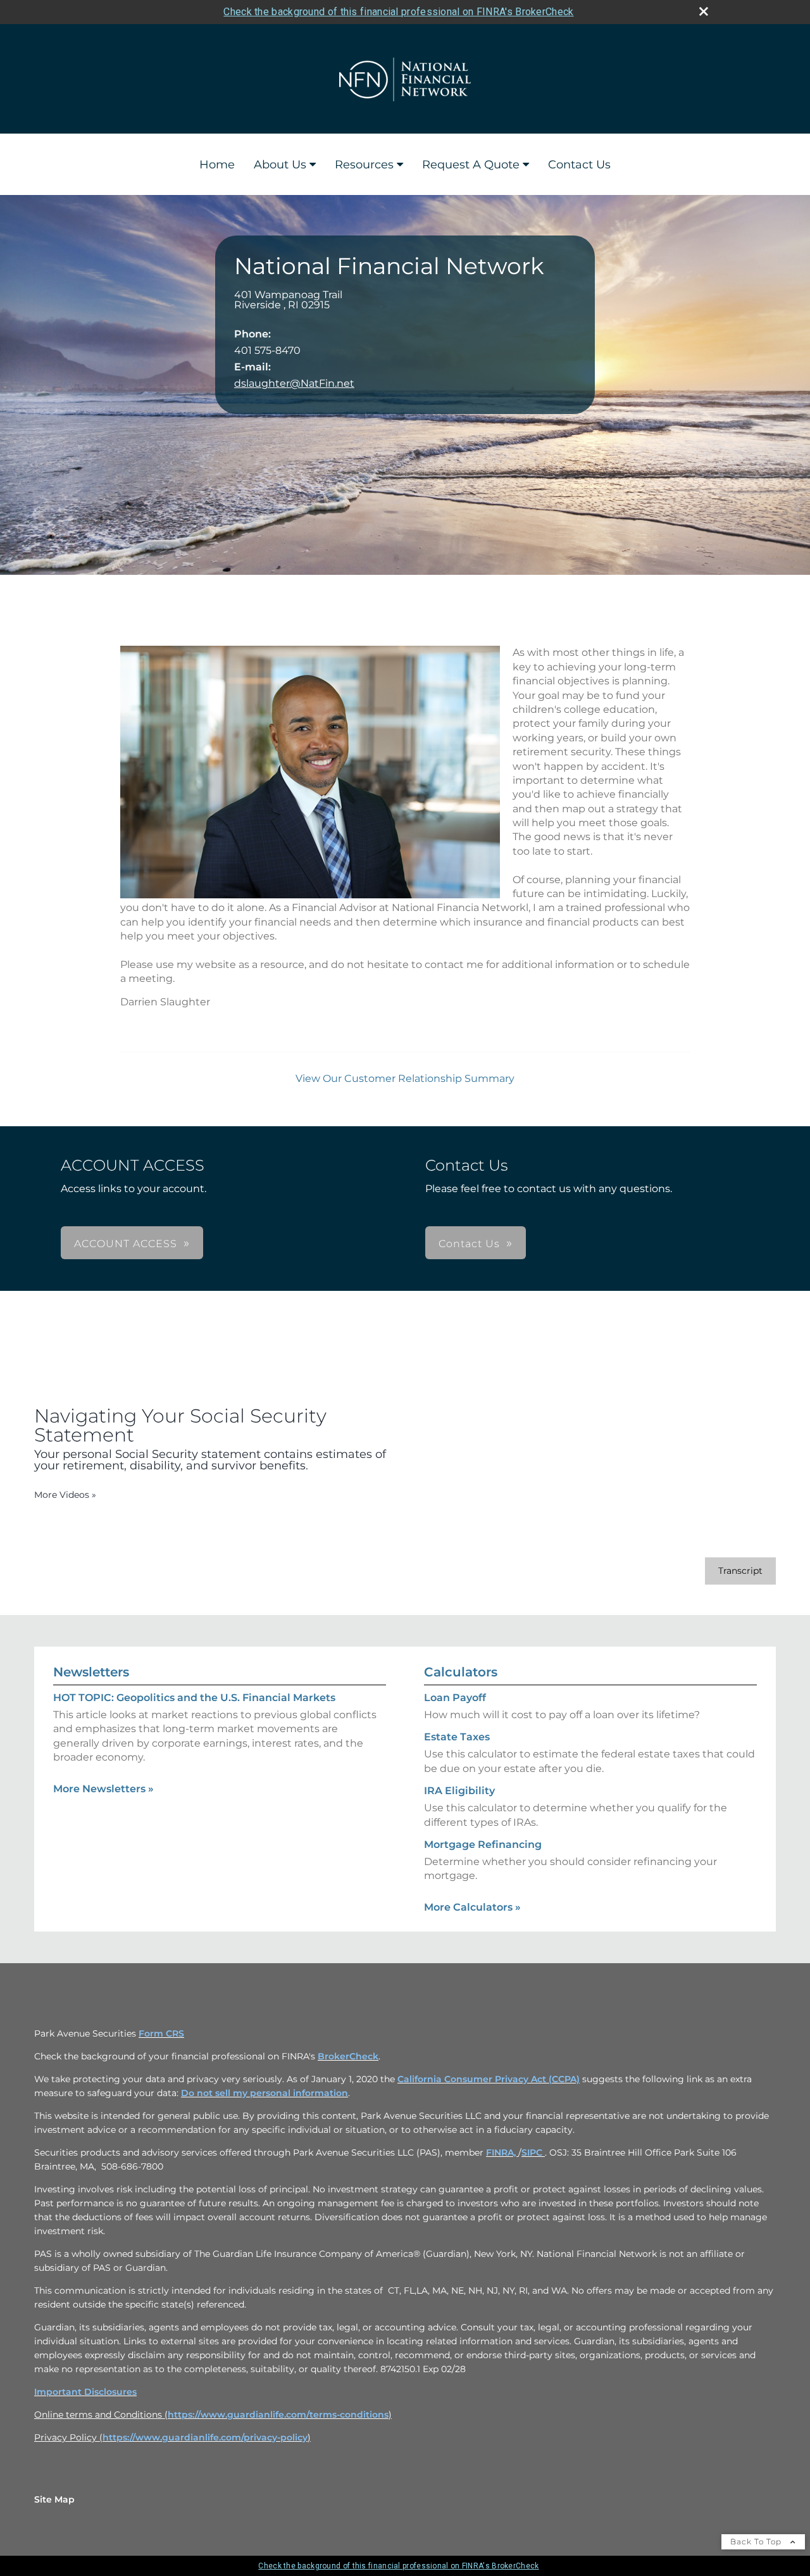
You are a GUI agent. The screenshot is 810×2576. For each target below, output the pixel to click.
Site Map (54, 2499)
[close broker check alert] (704, 11)
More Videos (65, 1495)
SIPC (533, 2152)
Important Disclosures (85, 2392)
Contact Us (579, 165)
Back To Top (757, 2541)
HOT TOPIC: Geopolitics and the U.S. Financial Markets (194, 1698)
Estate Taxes (457, 1737)
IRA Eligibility (459, 1791)
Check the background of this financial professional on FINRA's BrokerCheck (398, 12)
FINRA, (502, 2152)
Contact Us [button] (469, 1244)
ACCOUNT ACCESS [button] (126, 1244)
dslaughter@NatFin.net (294, 383)
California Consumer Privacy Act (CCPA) (489, 2079)
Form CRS (161, 2033)
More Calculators (472, 1907)
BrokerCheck (348, 2056)
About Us (280, 165)
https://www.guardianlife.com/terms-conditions (278, 2415)
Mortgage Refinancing (483, 1844)
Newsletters (91, 1672)
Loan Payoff (455, 1698)
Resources (364, 165)
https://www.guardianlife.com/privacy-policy (205, 2437)
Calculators (461, 1672)
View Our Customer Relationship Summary (405, 1078)
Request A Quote (471, 165)
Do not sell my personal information (265, 2093)
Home (217, 165)
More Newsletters (103, 1789)
